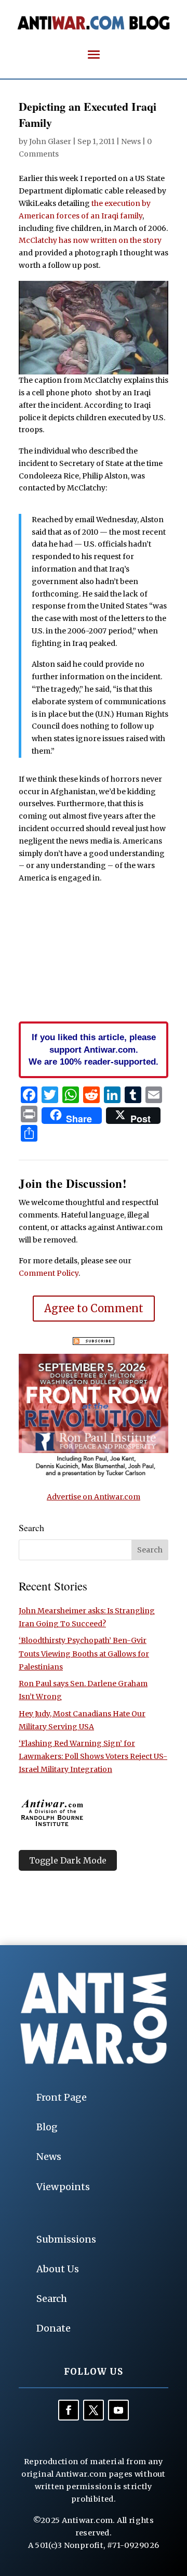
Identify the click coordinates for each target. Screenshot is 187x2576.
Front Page (62, 2097)
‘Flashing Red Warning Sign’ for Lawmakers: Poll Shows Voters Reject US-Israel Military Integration (93, 1756)
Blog (47, 2127)
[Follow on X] (94, 2410)
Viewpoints (63, 2187)
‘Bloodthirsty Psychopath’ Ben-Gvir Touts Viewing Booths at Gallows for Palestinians (84, 1653)
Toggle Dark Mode (68, 1860)
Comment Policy (49, 1273)
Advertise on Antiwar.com (94, 1497)
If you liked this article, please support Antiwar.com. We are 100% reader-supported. (94, 1050)
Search (52, 2299)
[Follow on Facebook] (69, 2410)
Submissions (66, 2239)
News (131, 141)
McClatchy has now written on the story (90, 240)
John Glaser (50, 141)
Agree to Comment (94, 1308)
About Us (58, 2269)
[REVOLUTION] (94, 1475)
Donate (54, 2328)
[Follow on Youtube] (118, 2410)
